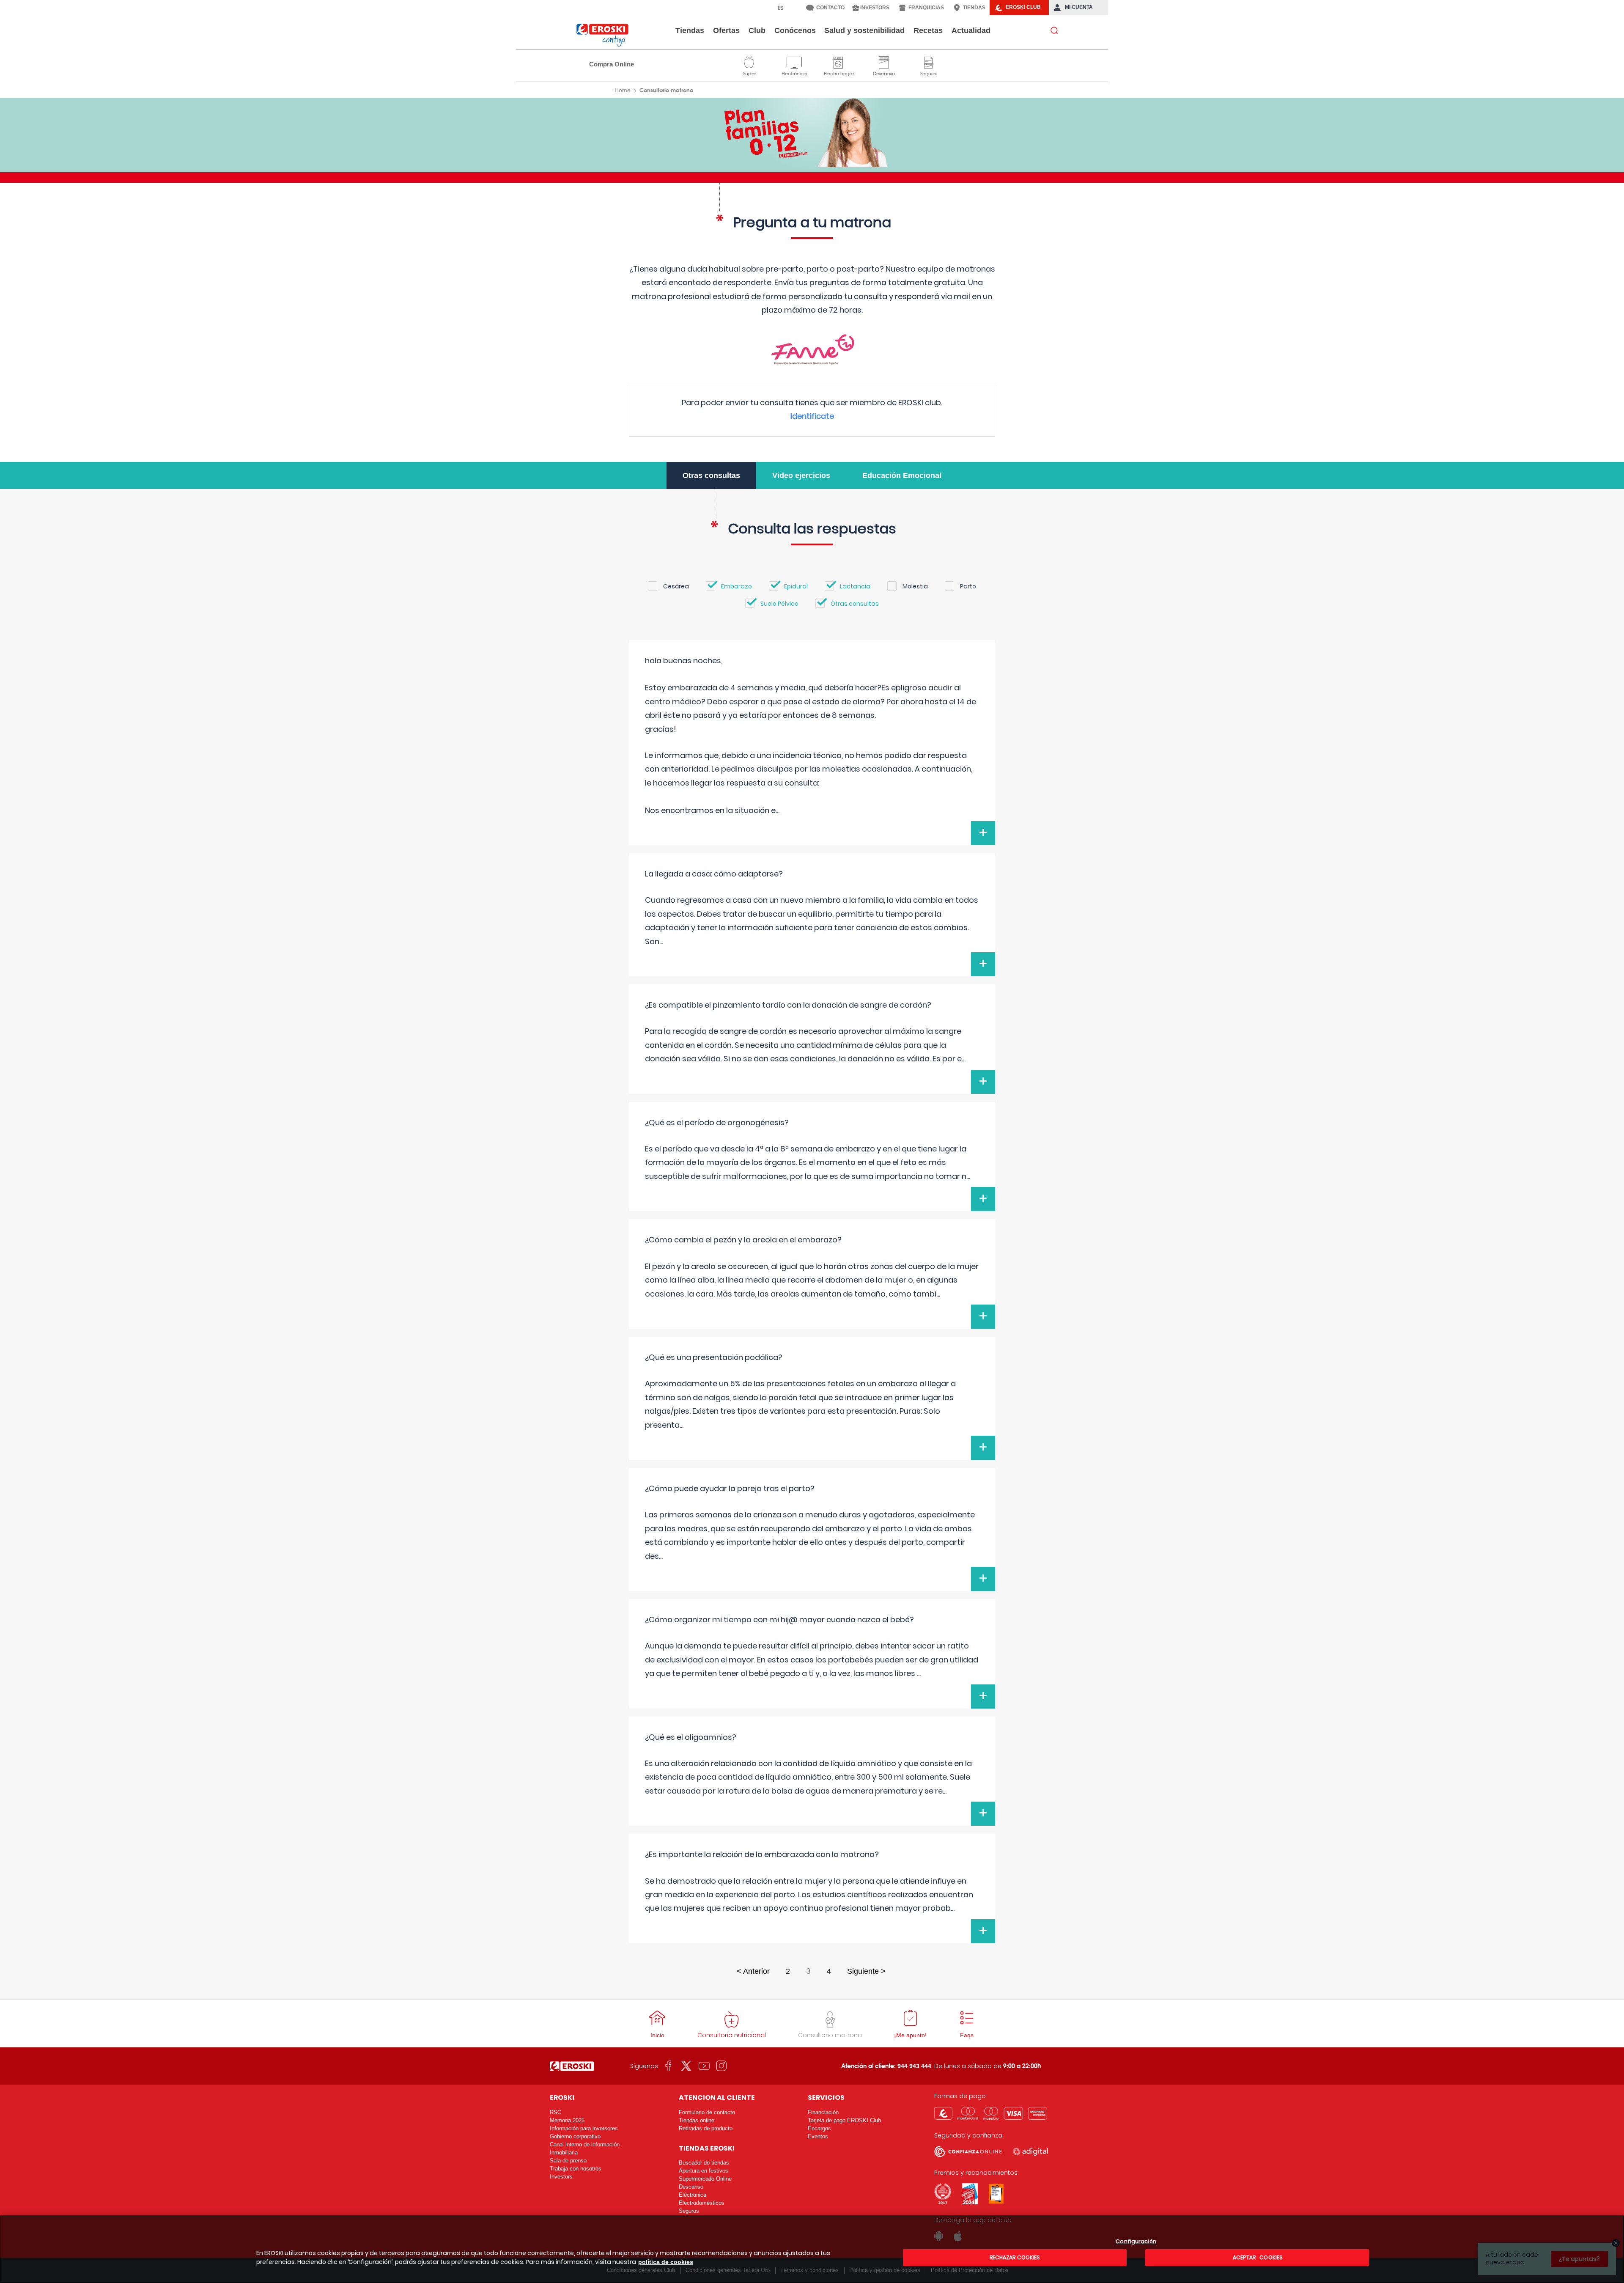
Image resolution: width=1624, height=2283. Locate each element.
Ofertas (726, 30)
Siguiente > (866, 1971)
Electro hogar (839, 61)
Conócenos (795, 30)
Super (749, 61)
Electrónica (794, 61)
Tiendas (690, 30)
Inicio (657, 2035)
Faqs (967, 2035)
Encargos (819, 2128)
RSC (556, 2112)
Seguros (929, 61)
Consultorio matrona (830, 2035)
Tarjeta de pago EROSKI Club (844, 2120)
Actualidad (971, 30)
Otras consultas (711, 475)
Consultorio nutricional (732, 2035)
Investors (561, 2177)
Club (757, 30)
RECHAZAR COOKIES (1015, 2257)
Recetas (928, 30)
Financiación (823, 2112)
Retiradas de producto (706, 2128)
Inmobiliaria (564, 2153)
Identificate (812, 416)
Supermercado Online (705, 2179)
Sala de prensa (568, 2161)
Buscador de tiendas (704, 2163)
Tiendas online (697, 2120)
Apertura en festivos (704, 2171)
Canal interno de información (585, 2144)
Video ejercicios (801, 475)
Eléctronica (693, 2195)
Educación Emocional (902, 475)
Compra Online (612, 64)
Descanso (884, 61)
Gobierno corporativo (575, 2136)
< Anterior (753, 1971)
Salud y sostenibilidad (864, 30)
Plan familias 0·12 (812, 133)
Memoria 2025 (567, 2120)
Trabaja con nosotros (576, 2169)
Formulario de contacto (707, 2112)
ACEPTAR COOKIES (1257, 2257)
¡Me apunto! (910, 2035)
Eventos (818, 2136)
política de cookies (666, 2262)
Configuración (1136, 2242)
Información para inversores (584, 2128)
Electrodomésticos (702, 2203)
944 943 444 (914, 2066)
